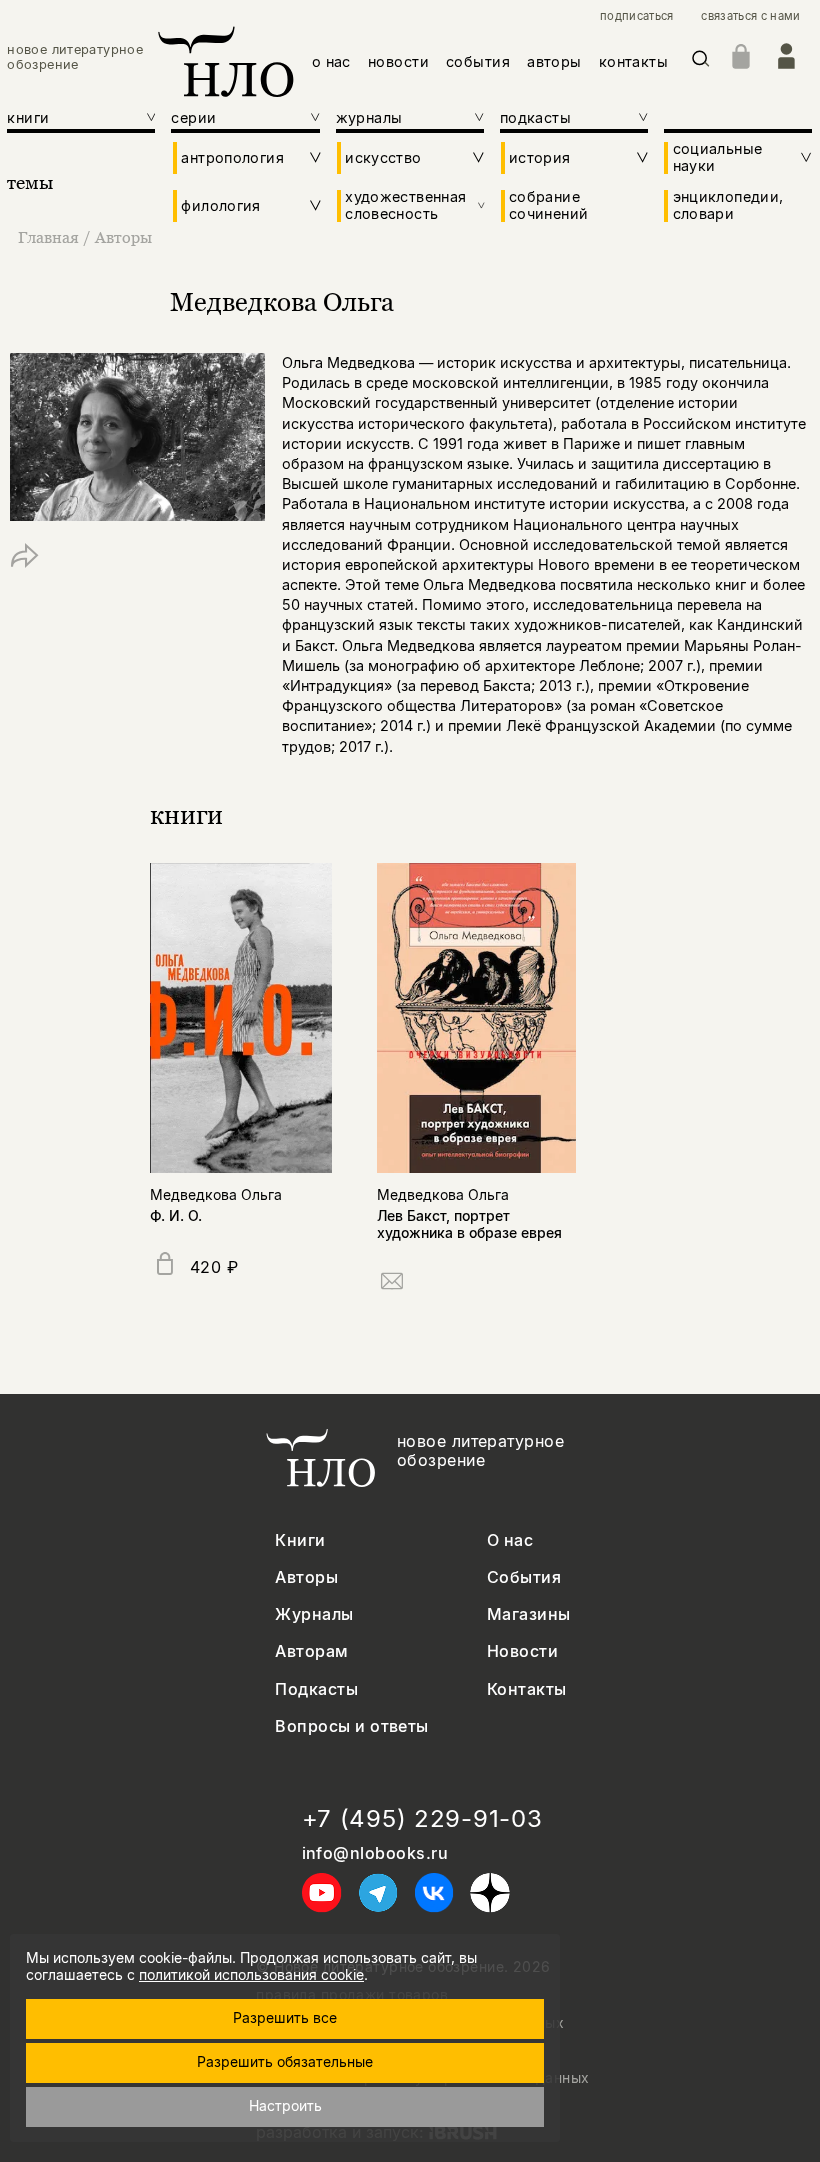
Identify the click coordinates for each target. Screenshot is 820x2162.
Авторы (123, 237)
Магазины (529, 1614)
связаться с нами (750, 16)
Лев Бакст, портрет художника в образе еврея (469, 1224)
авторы (554, 61)
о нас (331, 61)
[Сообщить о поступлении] (392, 1284)
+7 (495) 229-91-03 (422, 1819)
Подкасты (316, 1689)
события (478, 61)
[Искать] (701, 62)
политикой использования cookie (251, 1974)
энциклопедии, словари (728, 205)
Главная (48, 237)
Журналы (314, 1614)
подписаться (637, 16)
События (524, 1577)
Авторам (311, 1651)
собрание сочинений (548, 205)
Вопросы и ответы (352, 1726)
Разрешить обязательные (285, 2061)
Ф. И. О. (176, 1215)
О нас (510, 1540)
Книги (300, 1540)
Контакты (527, 1689)
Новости (522, 1651)
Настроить (285, 2105)
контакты (633, 61)
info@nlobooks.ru (375, 1853)
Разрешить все (285, 2017)
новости (398, 61)
